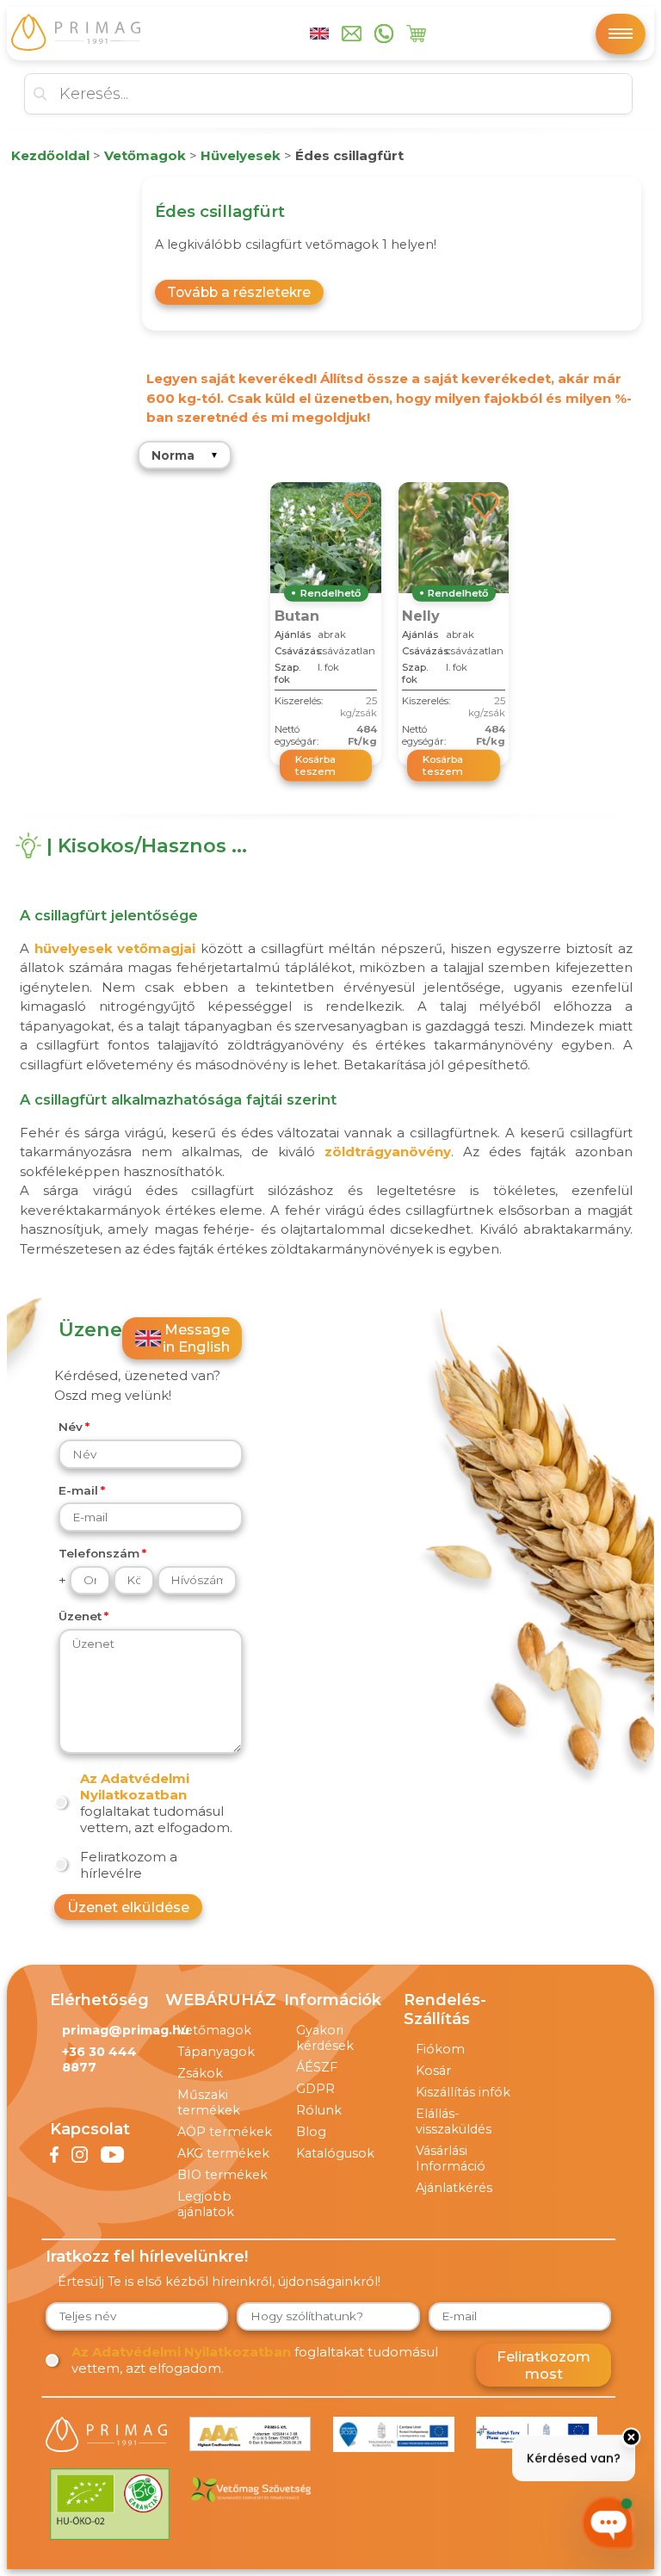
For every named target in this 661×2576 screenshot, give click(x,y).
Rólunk (319, 2110)
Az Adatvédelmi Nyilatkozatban (135, 1786)
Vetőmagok (214, 2030)
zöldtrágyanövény (388, 1152)
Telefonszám (99, 1553)
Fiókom (440, 2049)
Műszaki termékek (209, 2102)
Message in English (196, 1338)
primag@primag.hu (126, 2030)
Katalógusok (335, 2153)
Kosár (433, 2071)
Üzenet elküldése (128, 1907)
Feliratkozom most (544, 2365)
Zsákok (200, 2073)
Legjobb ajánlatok (206, 2204)
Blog (311, 2132)
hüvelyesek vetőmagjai (115, 948)
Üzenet (80, 1616)
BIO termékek (222, 2175)
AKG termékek (223, 2153)
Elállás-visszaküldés (454, 2121)
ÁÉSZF (317, 2067)
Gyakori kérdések (325, 2038)
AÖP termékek (225, 2132)
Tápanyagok (216, 2052)
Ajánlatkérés (454, 2188)
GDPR (315, 2089)
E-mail (78, 1490)
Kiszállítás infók (463, 2092)
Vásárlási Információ (451, 2158)
